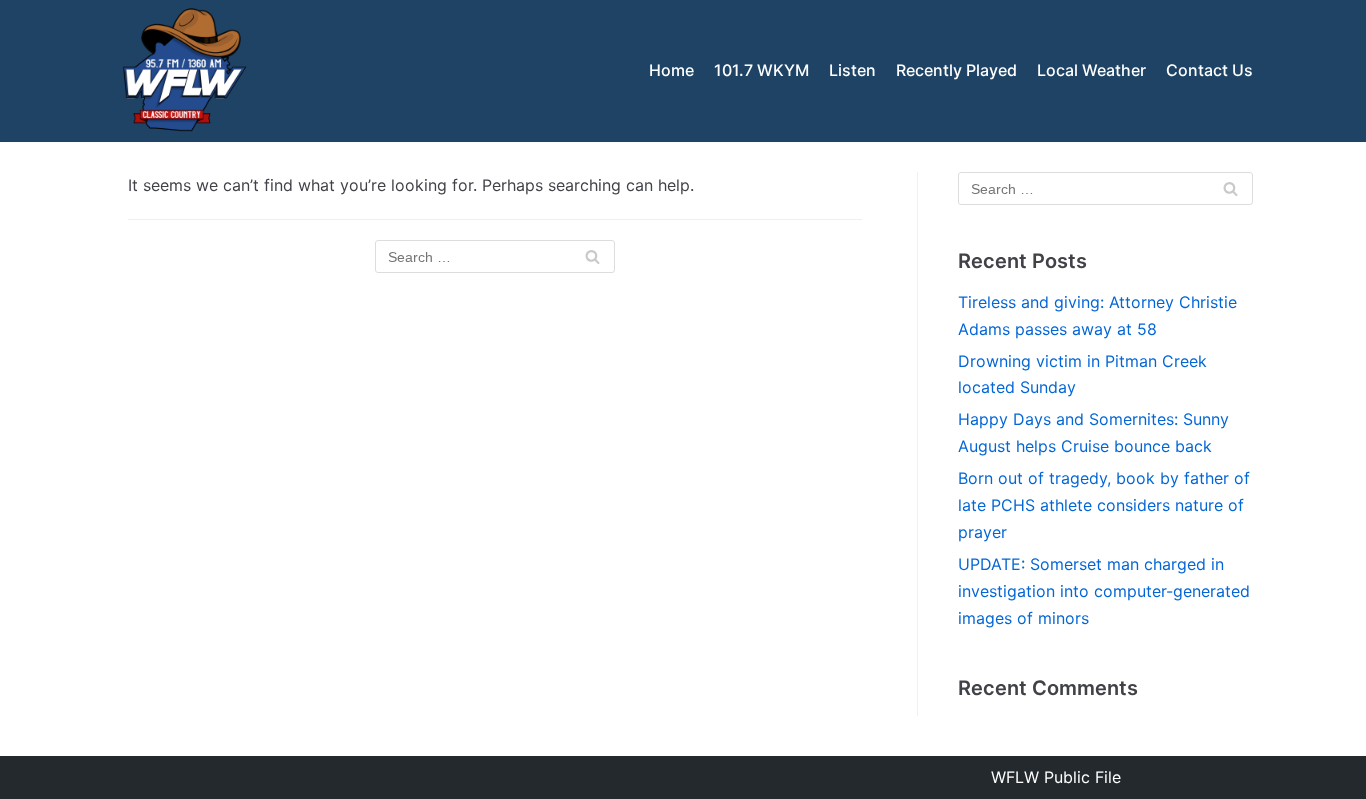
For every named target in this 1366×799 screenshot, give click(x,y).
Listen (852, 70)
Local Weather (1091, 70)
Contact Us (1209, 70)
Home (671, 70)
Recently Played (956, 70)
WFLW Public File (1056, 777)
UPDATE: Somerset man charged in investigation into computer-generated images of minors (1104, 591)
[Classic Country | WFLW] (183, 71)
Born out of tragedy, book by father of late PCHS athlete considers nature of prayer (1104, 505)
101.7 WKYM (761, 70)
